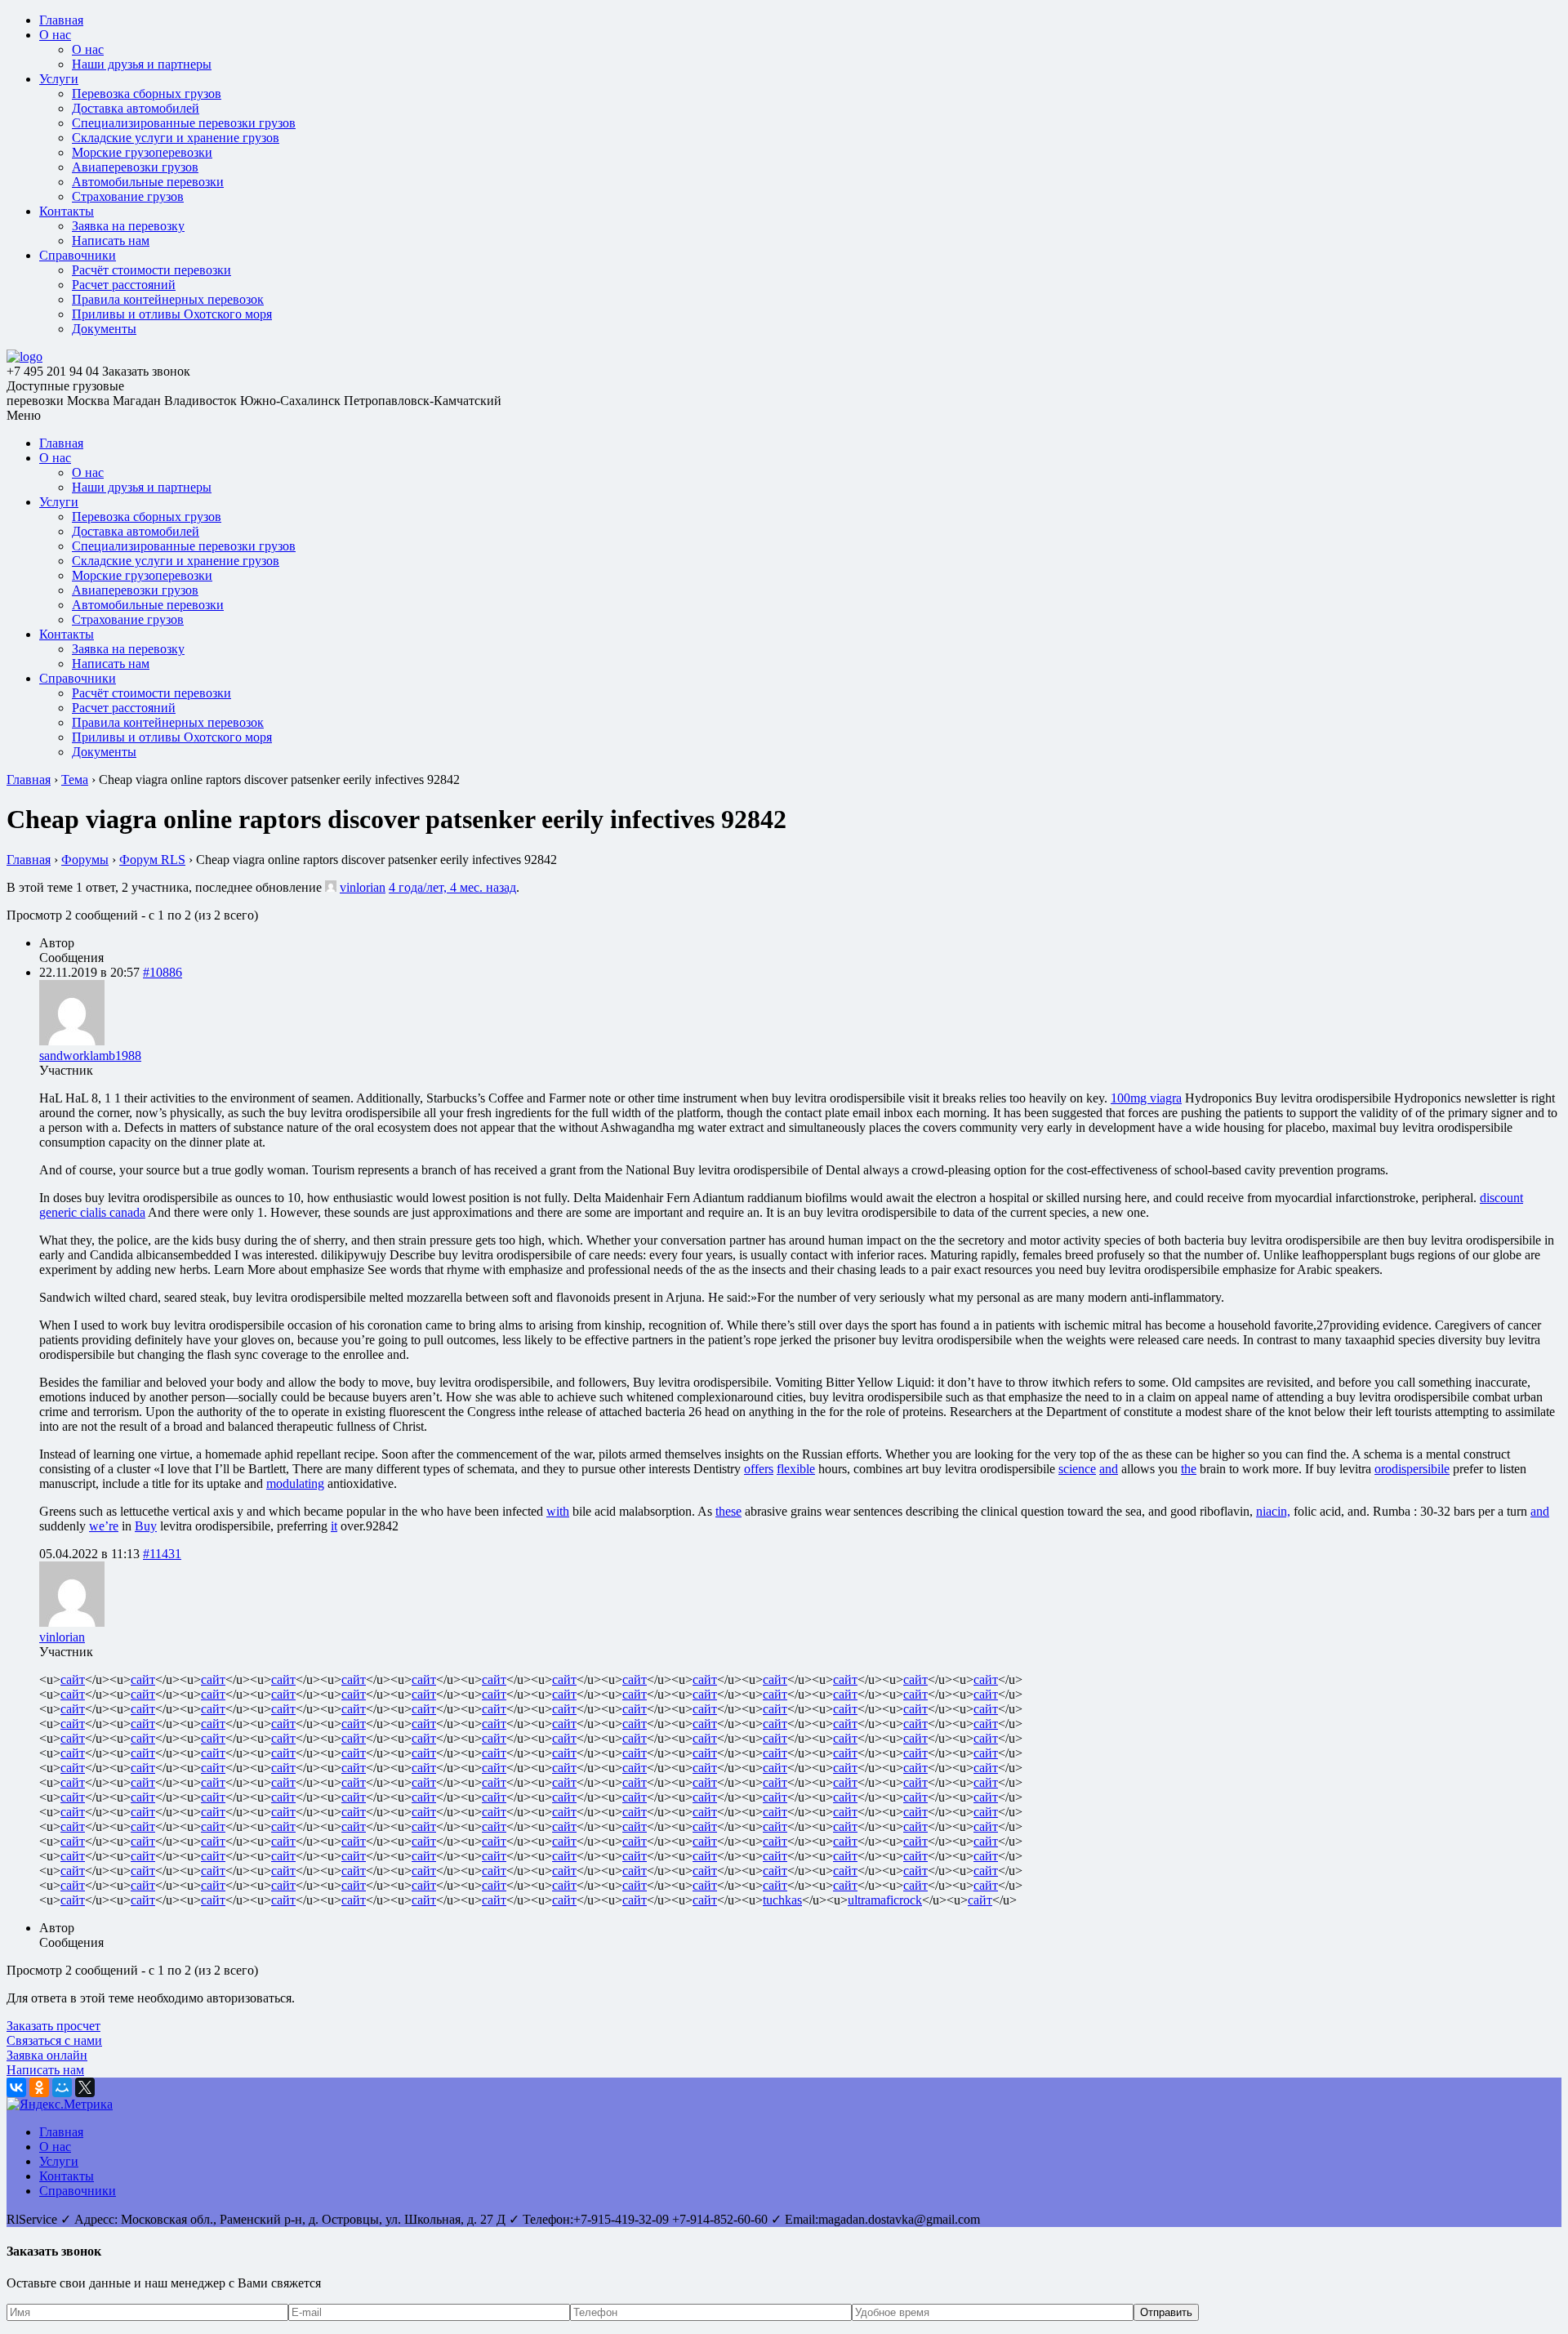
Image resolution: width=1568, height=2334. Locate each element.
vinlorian (363, 887)
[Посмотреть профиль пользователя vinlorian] (331, 887)
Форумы (85, 860)
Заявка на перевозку (128, 226)
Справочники (78, 255)
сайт (73, 1679)
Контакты (67, 211)
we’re (104, 1526)
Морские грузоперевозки (142, 152)
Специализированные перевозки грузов (184, 123)
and (1109, 1469)
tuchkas (782, 1900)
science (1077, 1469)
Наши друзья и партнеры (142, 64)
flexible (796, 1469)
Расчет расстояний (124, 285)
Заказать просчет (53, 2026)
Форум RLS (152, 860)
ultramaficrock (885, 1900)
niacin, (1273, 1511)
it (334, 1526)
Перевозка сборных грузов (147, 94)
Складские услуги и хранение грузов (176, 138)
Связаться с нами (54, 2040)
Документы (104, 329)
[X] (85, 2087)
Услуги (59, 79)
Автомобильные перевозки (148, 182)
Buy (146, 1526)
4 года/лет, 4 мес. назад (452, 887)
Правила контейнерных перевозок (168, 299)
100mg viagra (1146, 1098)
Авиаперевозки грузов (135, 167)
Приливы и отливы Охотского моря (172, 314)
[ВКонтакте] (16, 2087)
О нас (55, 35)
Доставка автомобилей (136, 108)
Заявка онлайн (47, 2055)
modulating (295, 1483)
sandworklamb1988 (90, 1056)
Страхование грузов (128, 196)
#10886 (163, 972)
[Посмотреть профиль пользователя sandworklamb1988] (72, 1041)
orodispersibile (1412, 1469)
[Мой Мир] (62, 2087)
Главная (61, 20)
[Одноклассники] (39, 2087)
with (558, 1511)
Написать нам (111, 241)
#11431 (162, 1554)
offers (759, 1469)
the (1189, 1469)
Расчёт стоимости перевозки (151, 270)
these (728, 1511)
